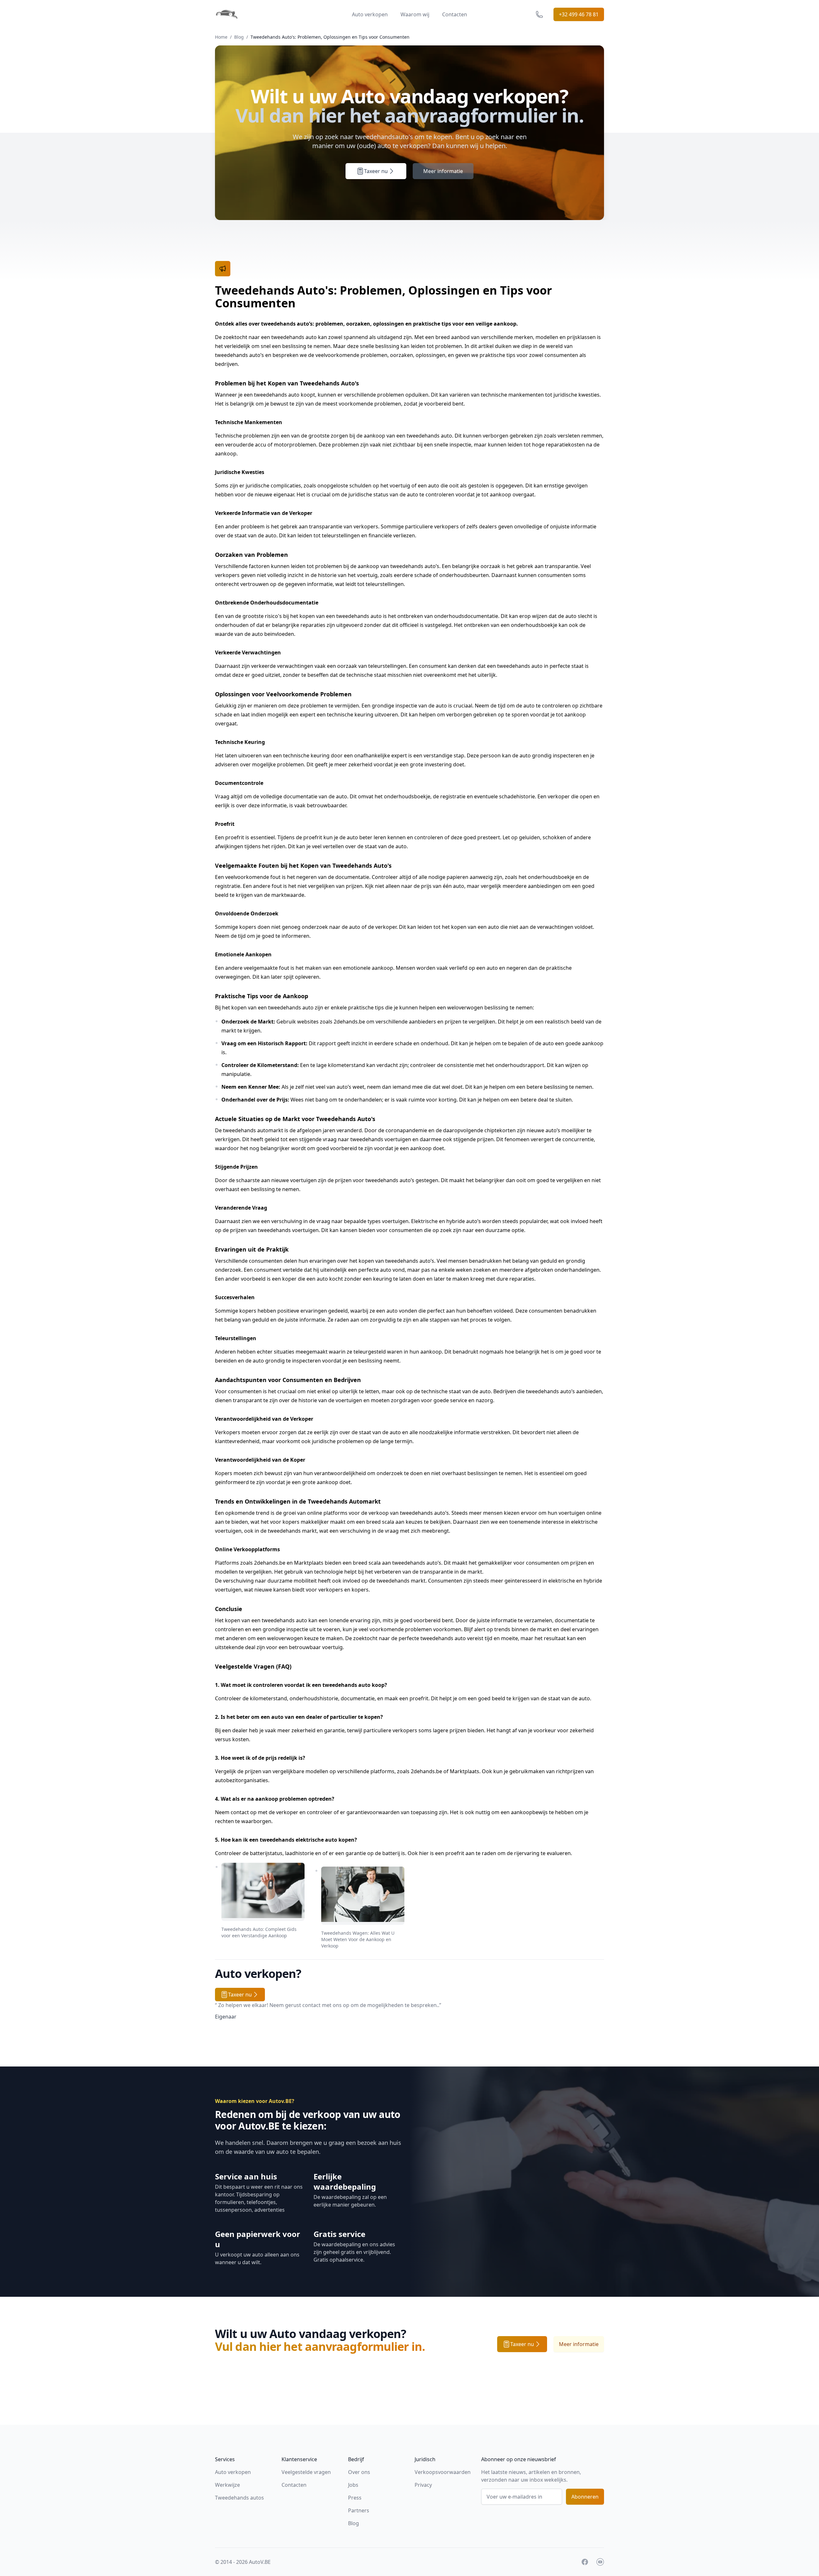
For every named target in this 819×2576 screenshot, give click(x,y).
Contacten (455, 14)
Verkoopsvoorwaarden (443, 2472)
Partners (359, 2510)
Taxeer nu (376, 171)
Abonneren (585, 2497)
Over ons (359, 2472)
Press (355, 2498)
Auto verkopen (370, 14)
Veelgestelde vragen (306, 2472)
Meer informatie (443, 171)
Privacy (423, 2485)
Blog (239, 37)
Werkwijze (227, 2485)
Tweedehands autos (239, 2498)
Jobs (353, 2485)
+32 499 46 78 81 (579, 14)
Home (221, 37)
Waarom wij (415, 14)
